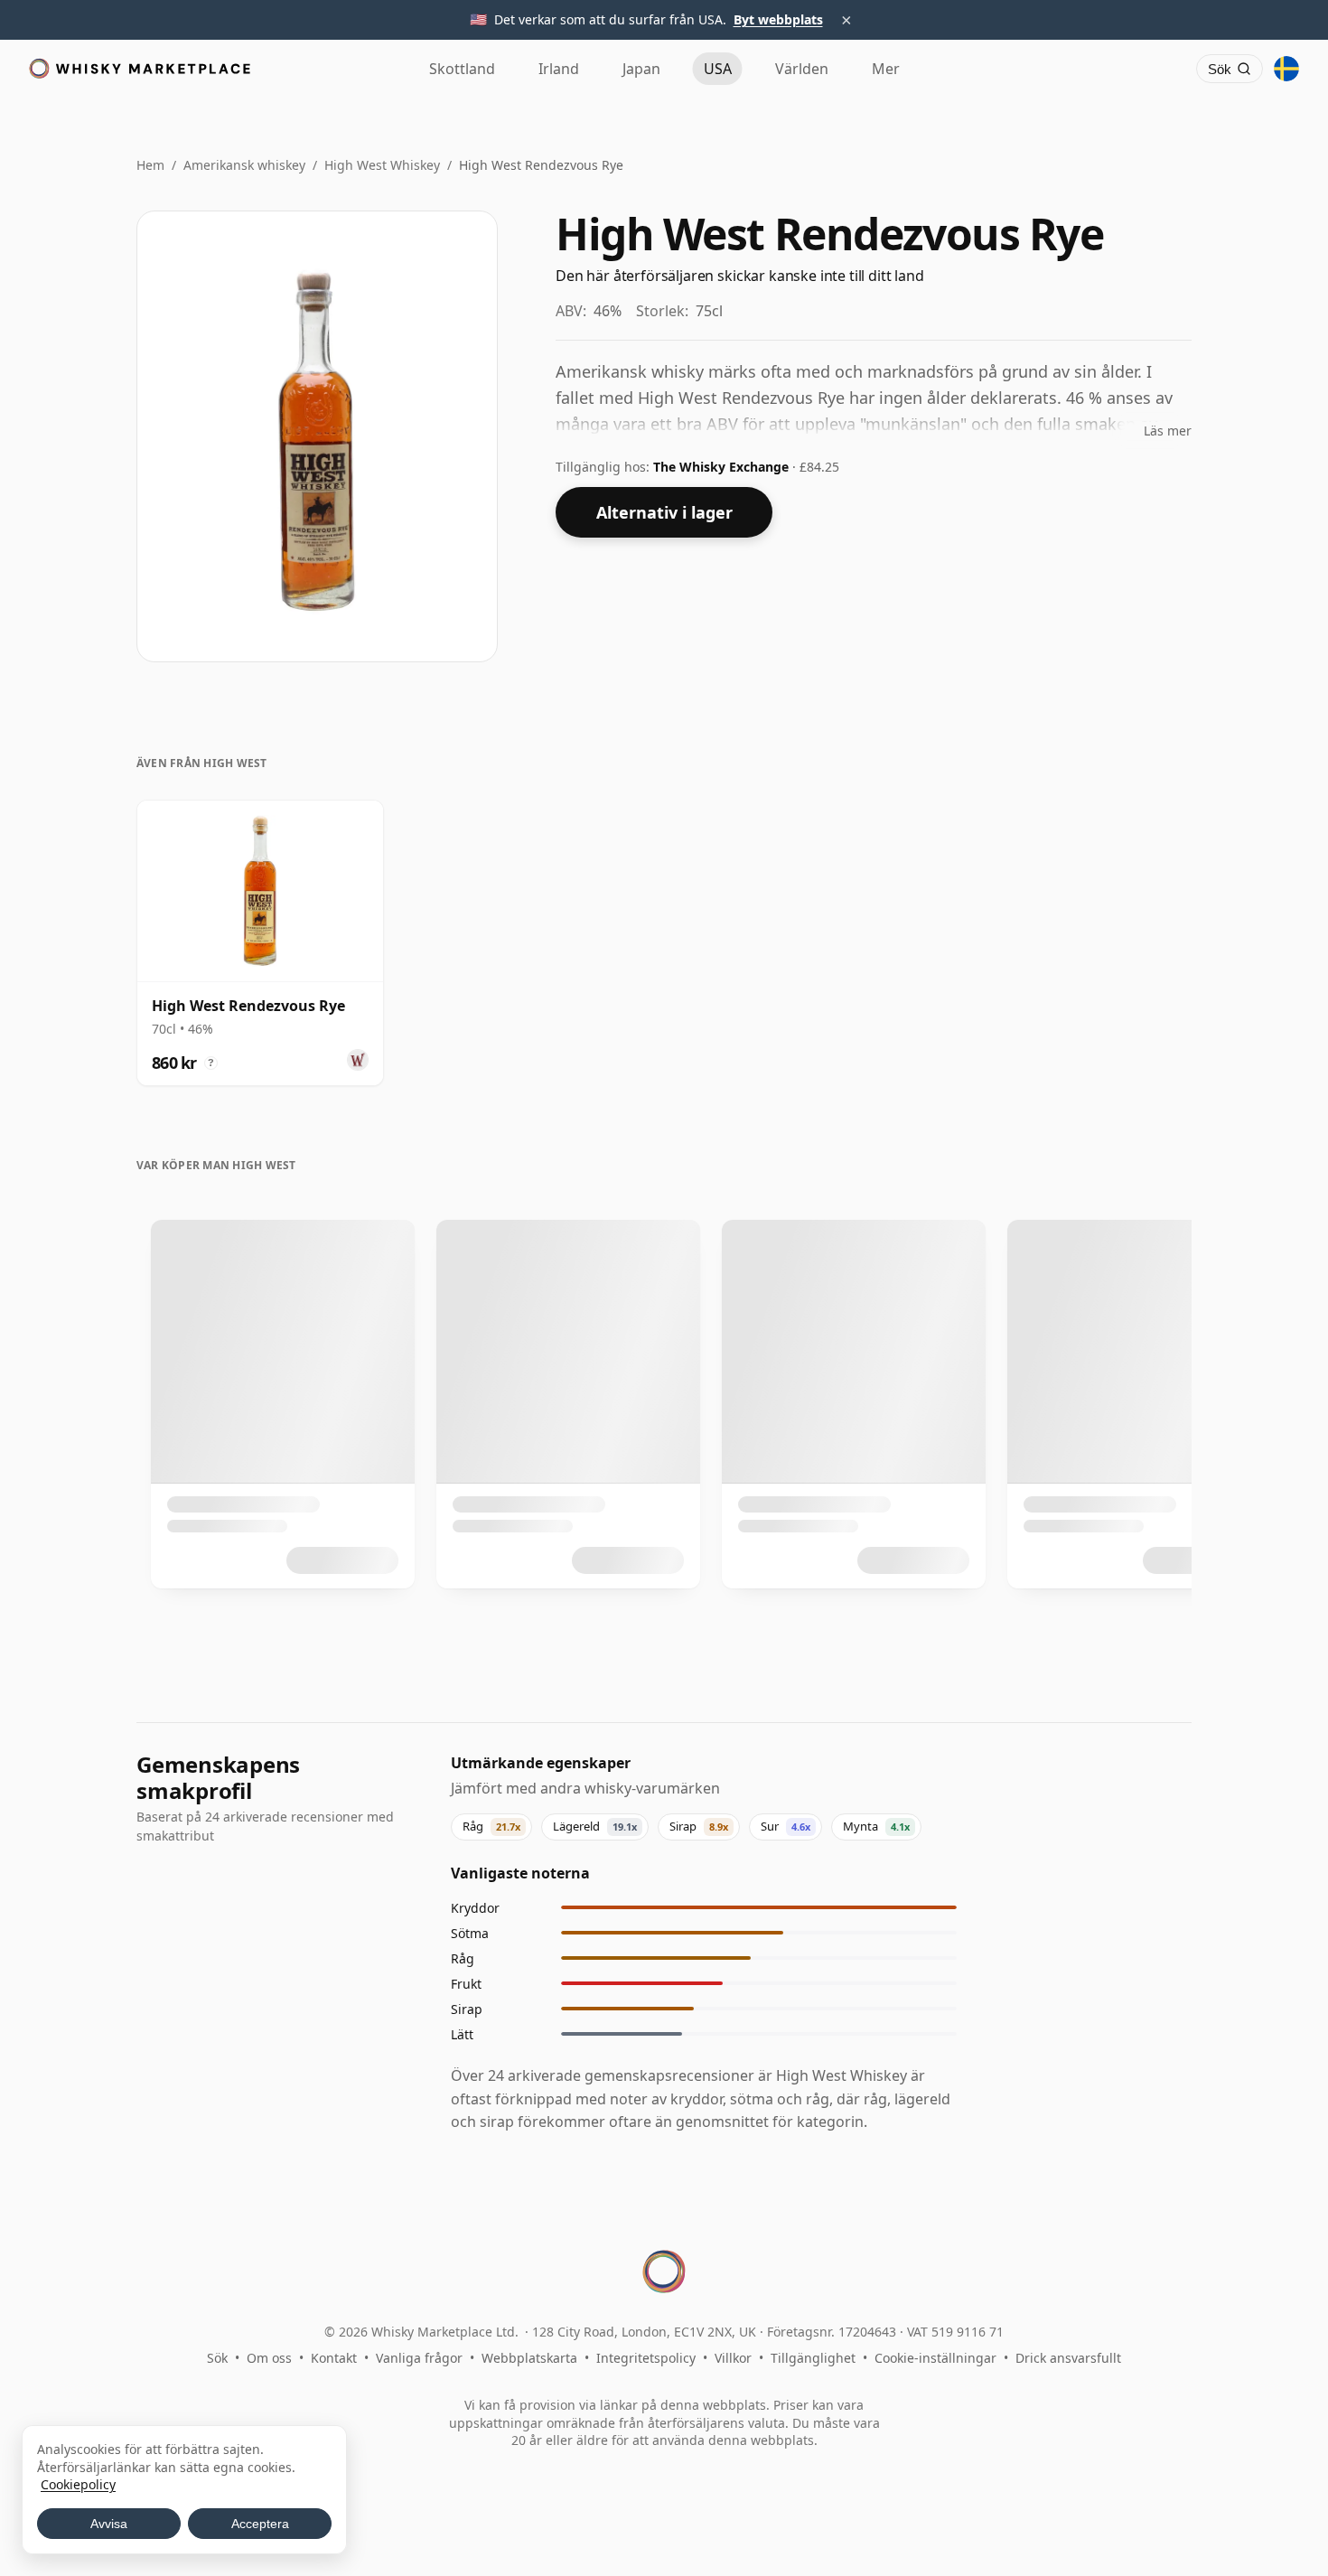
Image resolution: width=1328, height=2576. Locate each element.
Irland (559, 69)
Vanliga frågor (419, 2358)
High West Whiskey (382, 165)
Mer (886, 69)
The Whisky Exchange (723, 467)
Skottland (462, 69)
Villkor (733, 2358)
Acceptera (260, 2524)
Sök (217, 2358)
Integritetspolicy (646, 2358)
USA (718, 69)
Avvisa (109, 2524)
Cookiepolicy (78, 2484)
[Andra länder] (1286, 69)
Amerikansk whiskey (244, 165)
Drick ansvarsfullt (1068, 2358)
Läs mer (1168, 431)
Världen (802, 69)
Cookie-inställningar (935, 2358)
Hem (150, 165)
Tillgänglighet (813, 2358)
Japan (641, 69)
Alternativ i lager (664, 512)
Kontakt (334, 2358)
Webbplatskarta (529, 2358)
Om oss (269, 2358)
